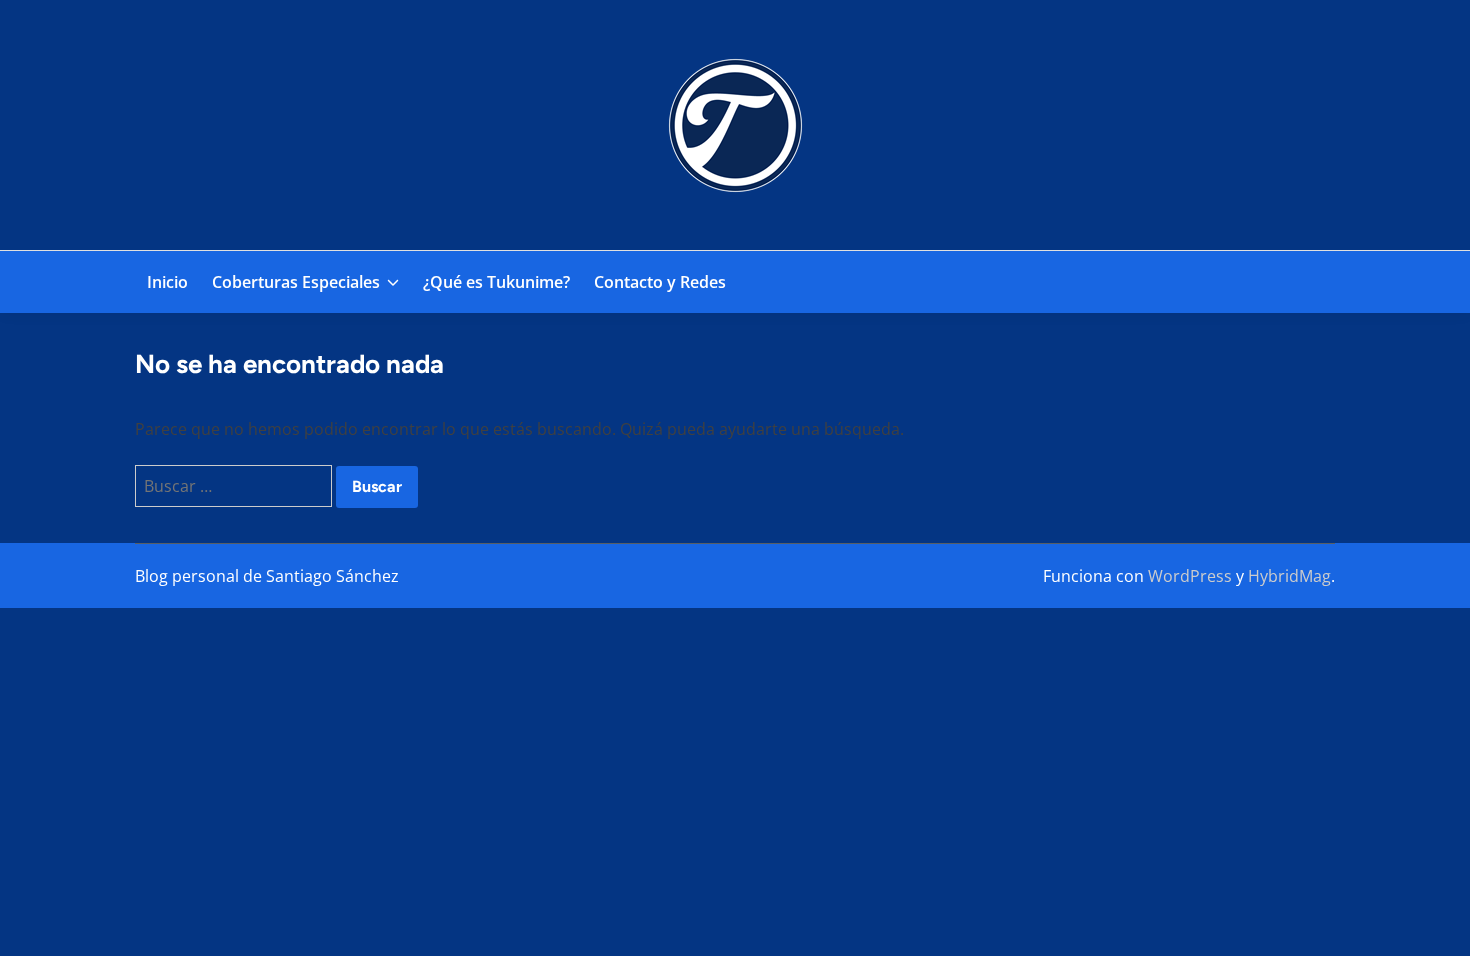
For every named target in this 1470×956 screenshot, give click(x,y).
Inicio (167, 282)
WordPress (1190, 576)
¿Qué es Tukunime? (496, 282)
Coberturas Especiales (296, 282)
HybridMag (1289, 576)
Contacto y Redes (660, 282)
